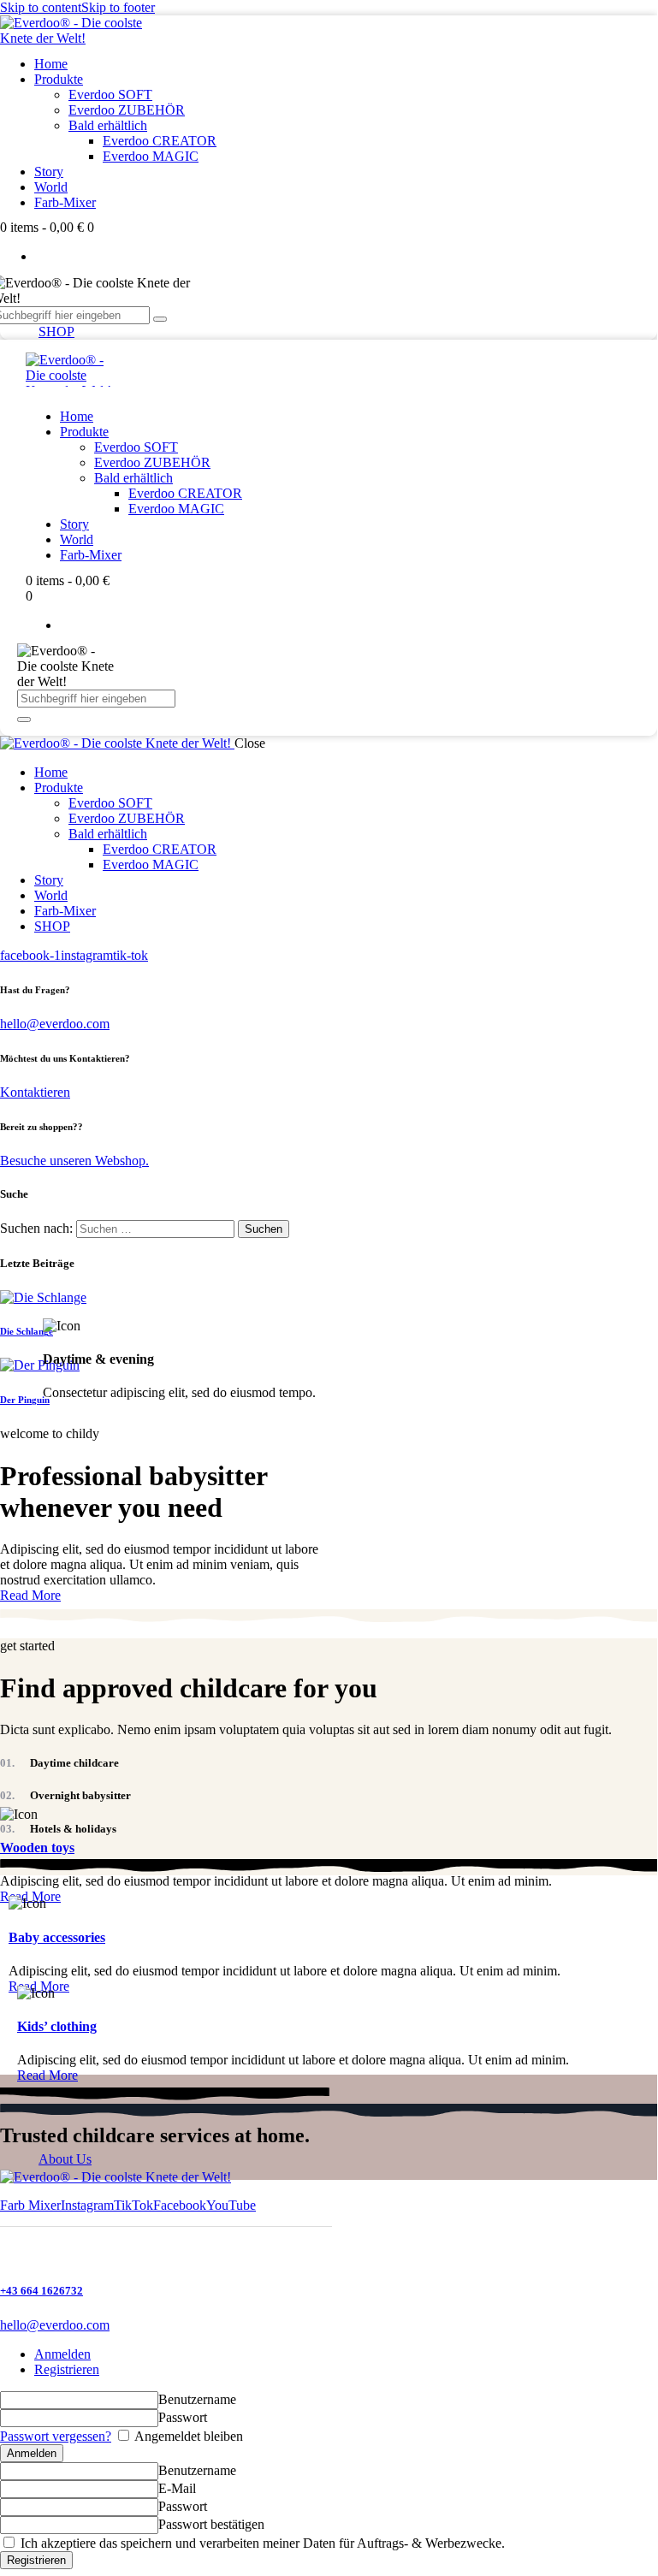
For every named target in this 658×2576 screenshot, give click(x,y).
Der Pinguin (25, 1400)
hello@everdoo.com (55, 1024)
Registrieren (67, 2369)
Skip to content (41, 7)
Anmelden (62, 2354)
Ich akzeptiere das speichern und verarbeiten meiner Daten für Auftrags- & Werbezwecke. (261, 2543)
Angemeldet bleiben (187, 2436)
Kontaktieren (35, 1092)
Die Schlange (27, 1331)
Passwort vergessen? (56, 2436)
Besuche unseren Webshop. (74, 1161)
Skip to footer (118, 7)
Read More (30, 1595)
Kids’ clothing (57, 2026)
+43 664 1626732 (41, 2291)
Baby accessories (57, 1937)
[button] (30, 2205)
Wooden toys (37, 1848)
